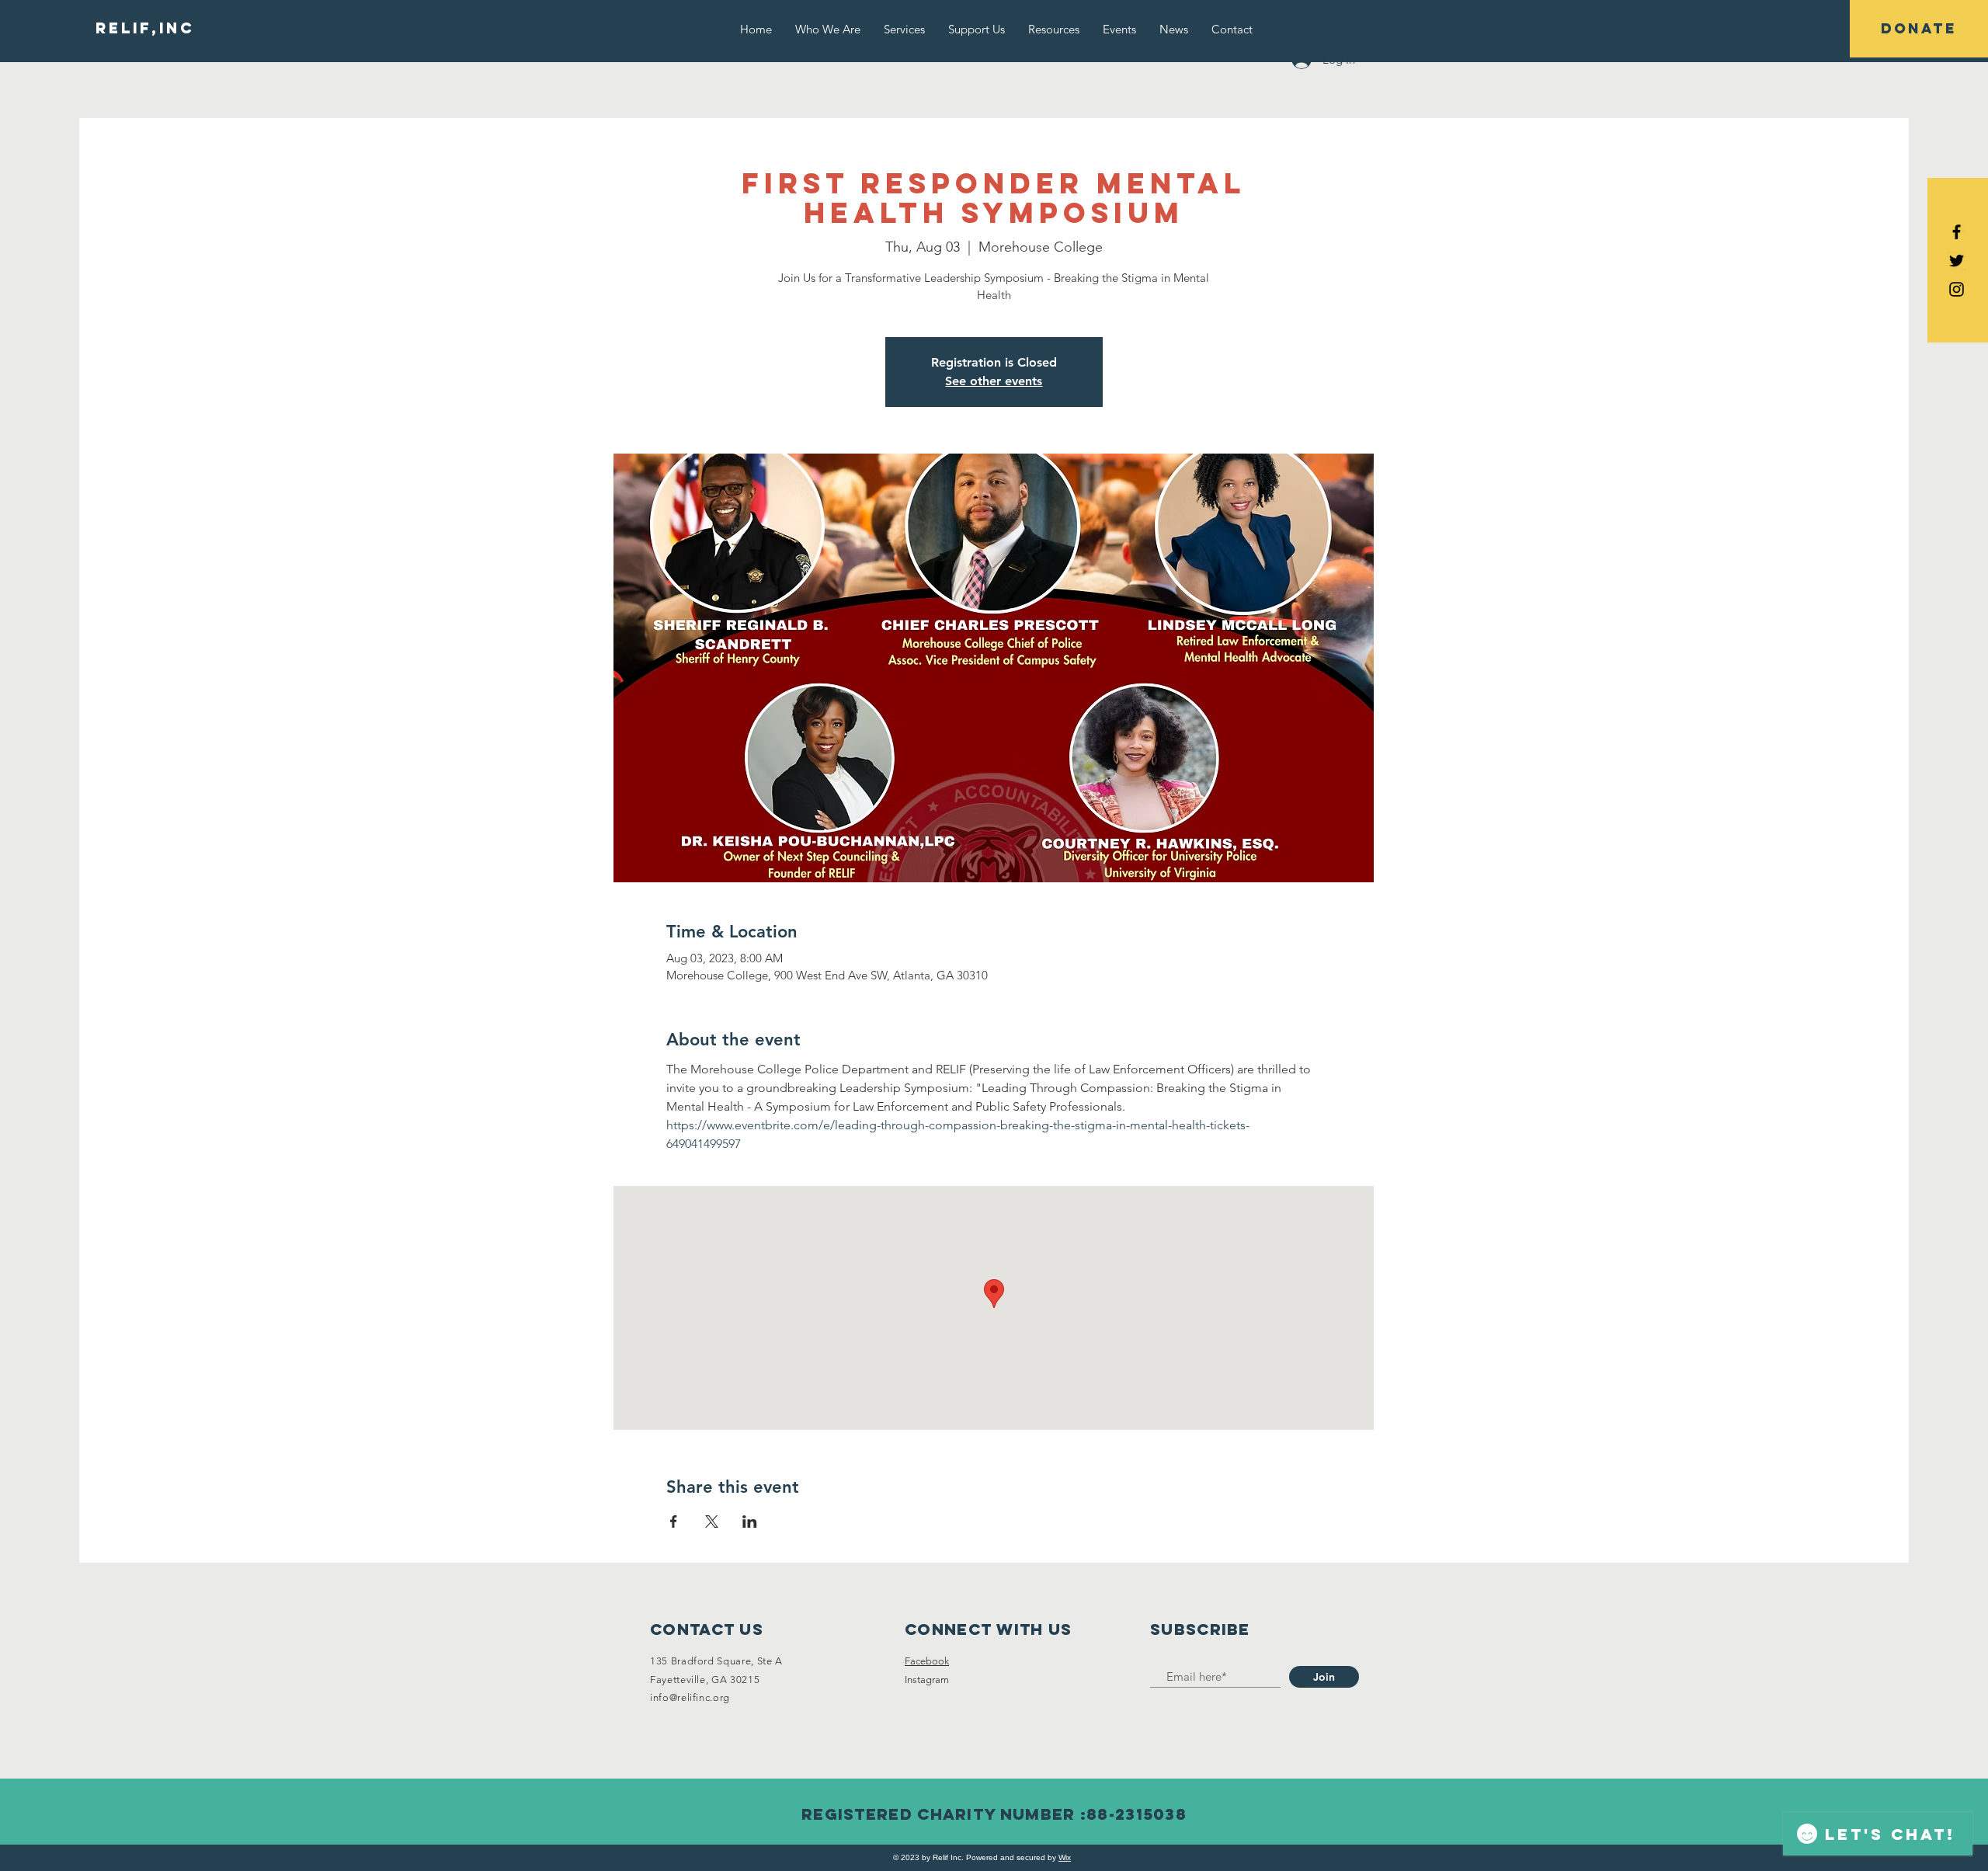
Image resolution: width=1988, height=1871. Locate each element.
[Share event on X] (712, 1521)
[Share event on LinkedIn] (750, 1521)
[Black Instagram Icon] (1957, 289)
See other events (994, 381)
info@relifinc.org (690, 1697)
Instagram (927, 1680)
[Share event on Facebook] (674, 1521)
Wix (1065, 1857)
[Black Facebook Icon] (1957, 232)
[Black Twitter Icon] (1957, 261)
